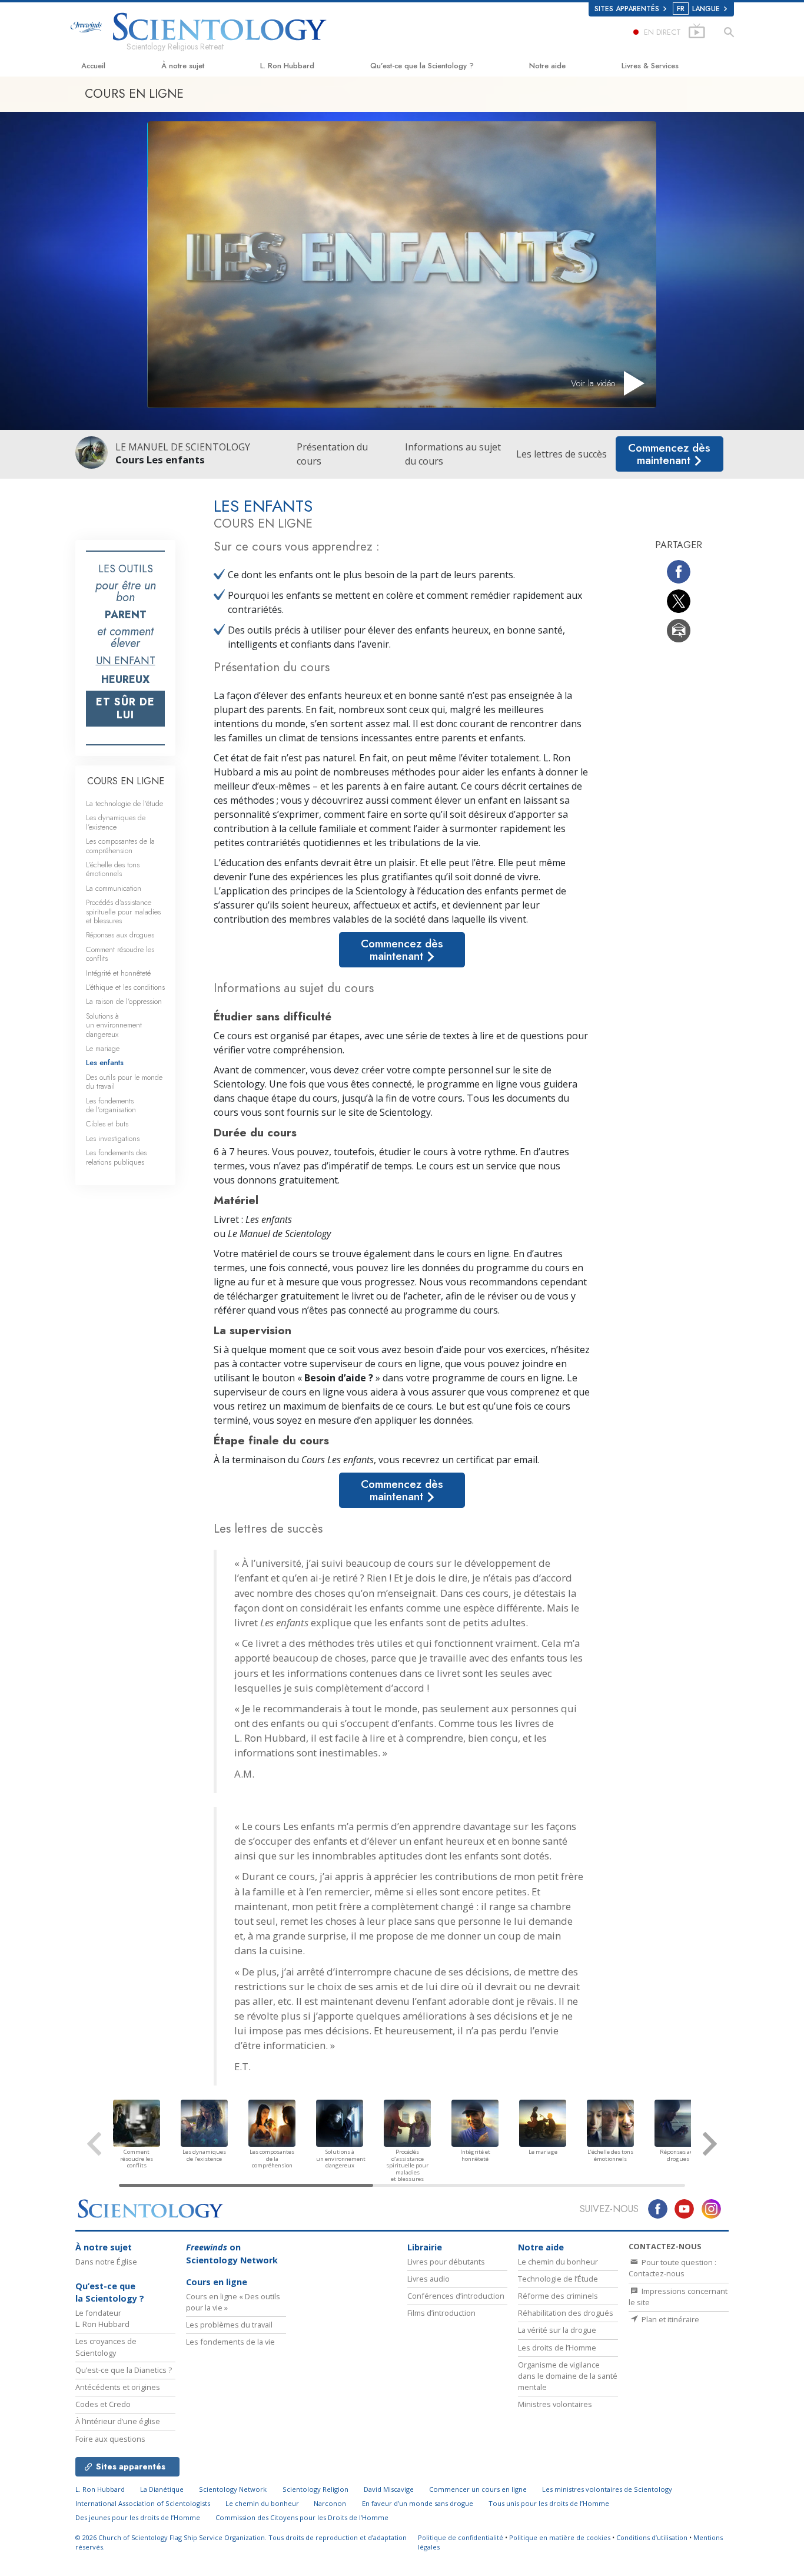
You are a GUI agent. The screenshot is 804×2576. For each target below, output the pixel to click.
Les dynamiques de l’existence (116, 822)
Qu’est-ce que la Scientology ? (422, 66)
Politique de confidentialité (461, 2537)
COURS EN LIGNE (126, 781)
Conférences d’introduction (456, 2296)
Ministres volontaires (555, 2404)
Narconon (330, 2503)
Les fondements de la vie (230, 2342)
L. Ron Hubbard (287, 66)
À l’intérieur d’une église (118, 2421)
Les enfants (105, 1062)
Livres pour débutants (446, 2262)
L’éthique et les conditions (125, 987)
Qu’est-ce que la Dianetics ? (124, 2370)
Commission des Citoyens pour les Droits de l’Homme (302, 2517)
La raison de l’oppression (124, 1001)
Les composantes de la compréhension (120, 846)
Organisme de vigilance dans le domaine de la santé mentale (568, 2376)
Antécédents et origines (118, 2387)
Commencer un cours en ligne (478, 2489)
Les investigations (113, 1138)
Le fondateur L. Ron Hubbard (102, 2318)
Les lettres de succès (562, 454)
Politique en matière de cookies (560, 2537)
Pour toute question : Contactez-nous (672, 2268)
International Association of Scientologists (143, 2503)
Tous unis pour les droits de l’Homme (549, 2503)
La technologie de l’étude (124, 803)
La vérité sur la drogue (557, 2330)
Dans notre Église (106, 2262)
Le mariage (103, 1048)
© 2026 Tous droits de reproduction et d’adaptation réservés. (241, 2542)
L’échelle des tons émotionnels (113, 869)
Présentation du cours (332, 454)
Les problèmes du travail (229, 2325)
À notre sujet (183, 66)
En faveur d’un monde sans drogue (418, 2503)
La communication (114, 888)
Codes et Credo (103, 2404)
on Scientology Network (232, 2254)
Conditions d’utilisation (652, 2537)
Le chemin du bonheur (558, 2262)
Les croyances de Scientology (106, 2347)
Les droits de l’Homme (557, 2348)
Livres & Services (650, 66)
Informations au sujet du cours (453, 454)
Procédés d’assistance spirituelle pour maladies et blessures (123, 911)
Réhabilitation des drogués (566, 2313)
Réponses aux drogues (120, 935)
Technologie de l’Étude (558, 2279)
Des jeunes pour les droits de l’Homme (138, 2517)
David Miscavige (389, 2489)
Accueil (93, 66)
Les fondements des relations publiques (116, 1157)
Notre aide (547, 66)
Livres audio (428, 2279)
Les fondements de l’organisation (111, 1105)
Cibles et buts (107, 1124)
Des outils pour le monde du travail (124, 1082)
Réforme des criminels (558, 2296)
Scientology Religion (315, 2489)
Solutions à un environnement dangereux (114, 1025)
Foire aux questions (110, 2439)
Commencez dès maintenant (669, 454)
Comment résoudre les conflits (120, 954)
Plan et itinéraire (670, 2319)
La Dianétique (162, 2489)
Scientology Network (233, 2489)
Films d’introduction (441, 2313)
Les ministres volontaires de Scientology (607, 2489)
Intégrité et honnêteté (118, 973)
